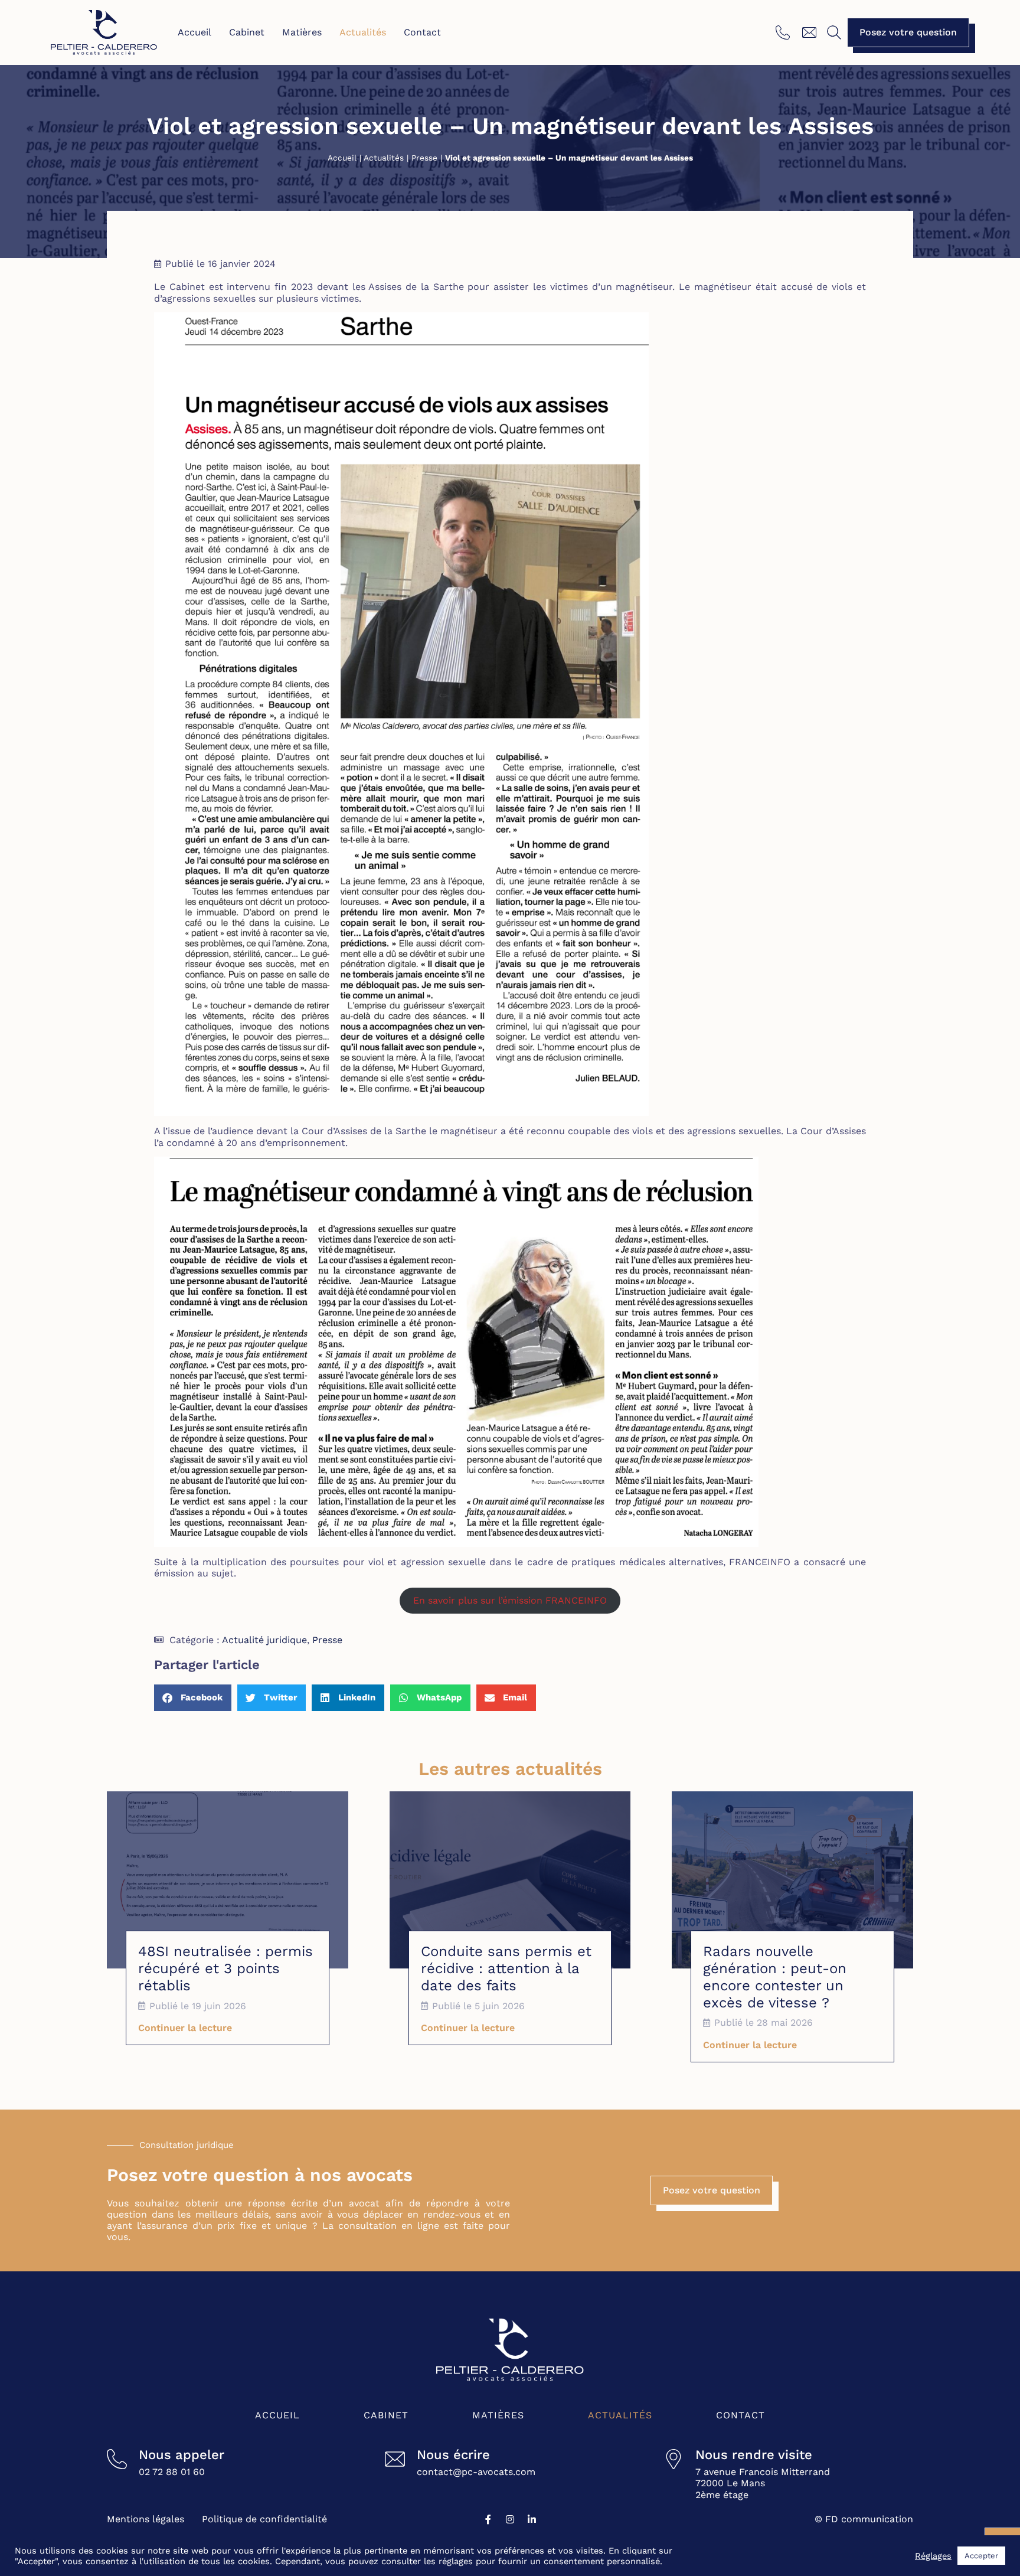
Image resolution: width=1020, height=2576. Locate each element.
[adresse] (674, 2459)
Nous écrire (453, 2455)
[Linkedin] (532, 2519)
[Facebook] (488, 2519)
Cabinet (247, 32)
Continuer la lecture (185, 2028)
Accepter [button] (981, 2556)
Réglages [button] (933, 2556)
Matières (302, 32)
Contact (422, 32)
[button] (834, 32)
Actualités (363, 32)
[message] (811, 32)
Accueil (194, 32)
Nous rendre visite (754, 2455)
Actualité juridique (264, 1640)
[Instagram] (510, 2519)
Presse (424, 158)
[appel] (784, 32)
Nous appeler (182, 2455)
